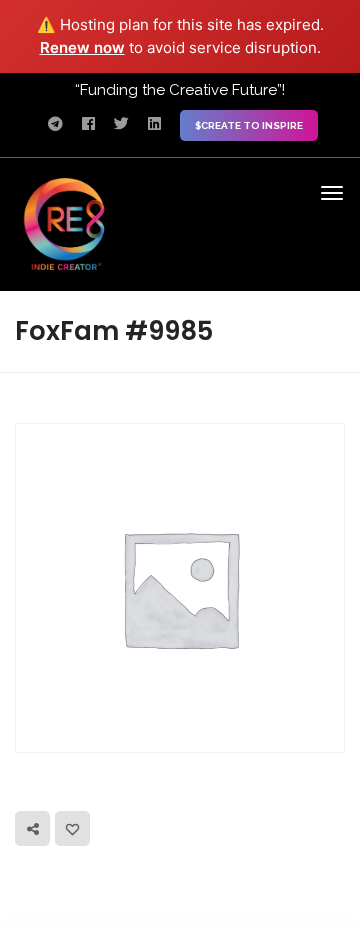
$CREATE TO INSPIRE (249, 125)
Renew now (82, 47)
